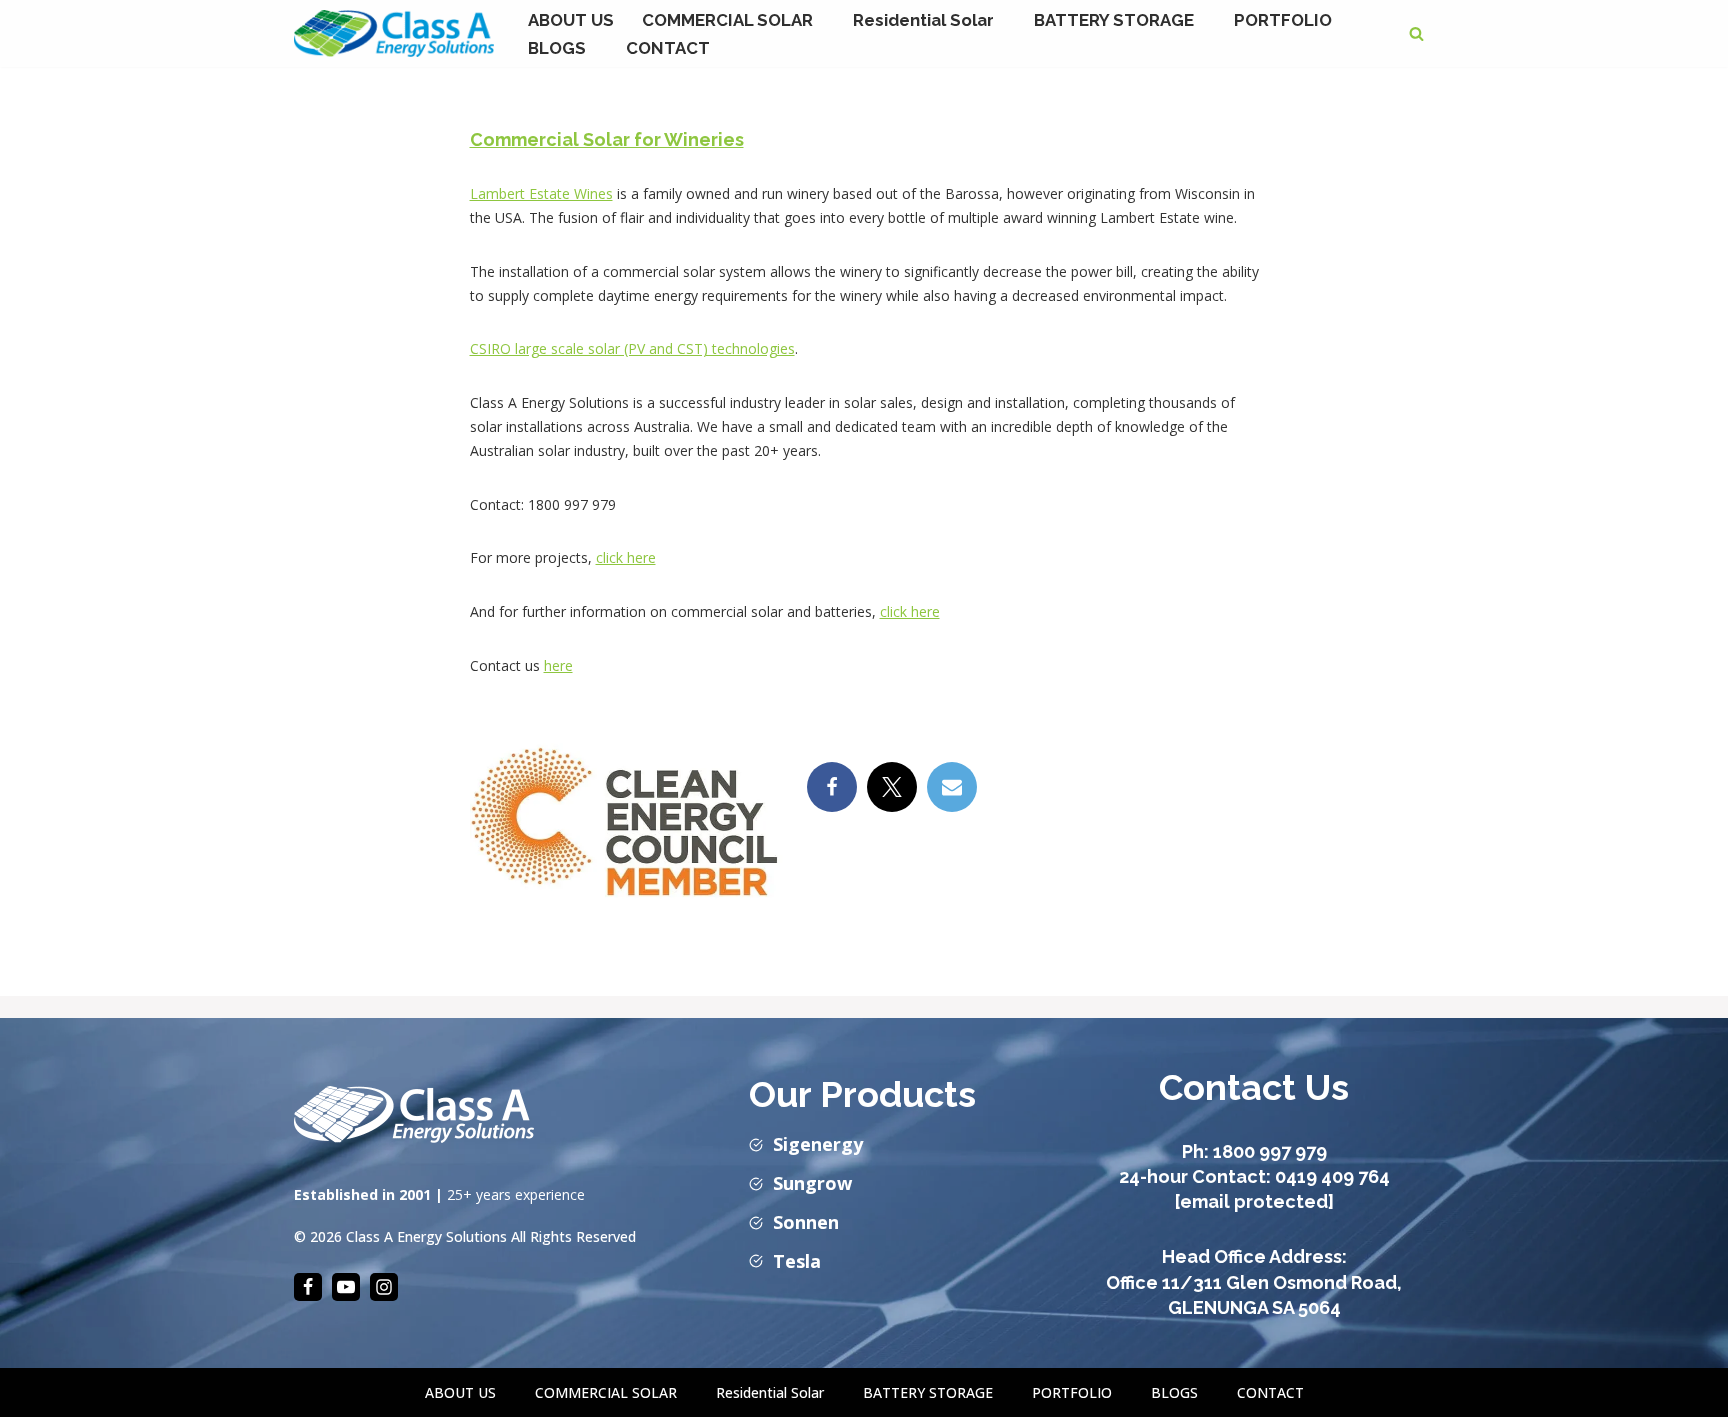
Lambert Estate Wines (541, 193)
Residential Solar (770, 1392)
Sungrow (812, 1183)
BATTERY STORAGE (928, 1392)
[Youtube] (346, 1287)
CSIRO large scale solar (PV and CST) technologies (632, 348)
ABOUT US (571, 20)
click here (626, 557)
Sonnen (806, 1222)
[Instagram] (384, 1287)
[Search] (1416, 33)
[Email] (952, 787)
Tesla (797, 1261)
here (558, 665)
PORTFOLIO (1283, 20)
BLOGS (1174, 1392)
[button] (821, 19)
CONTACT (668, 48)
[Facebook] (832, 787)
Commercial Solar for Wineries (607, 139)
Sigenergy (818, 1144)
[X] (892, 787)
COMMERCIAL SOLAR (606, 1392)
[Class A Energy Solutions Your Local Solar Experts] (394, 33)
